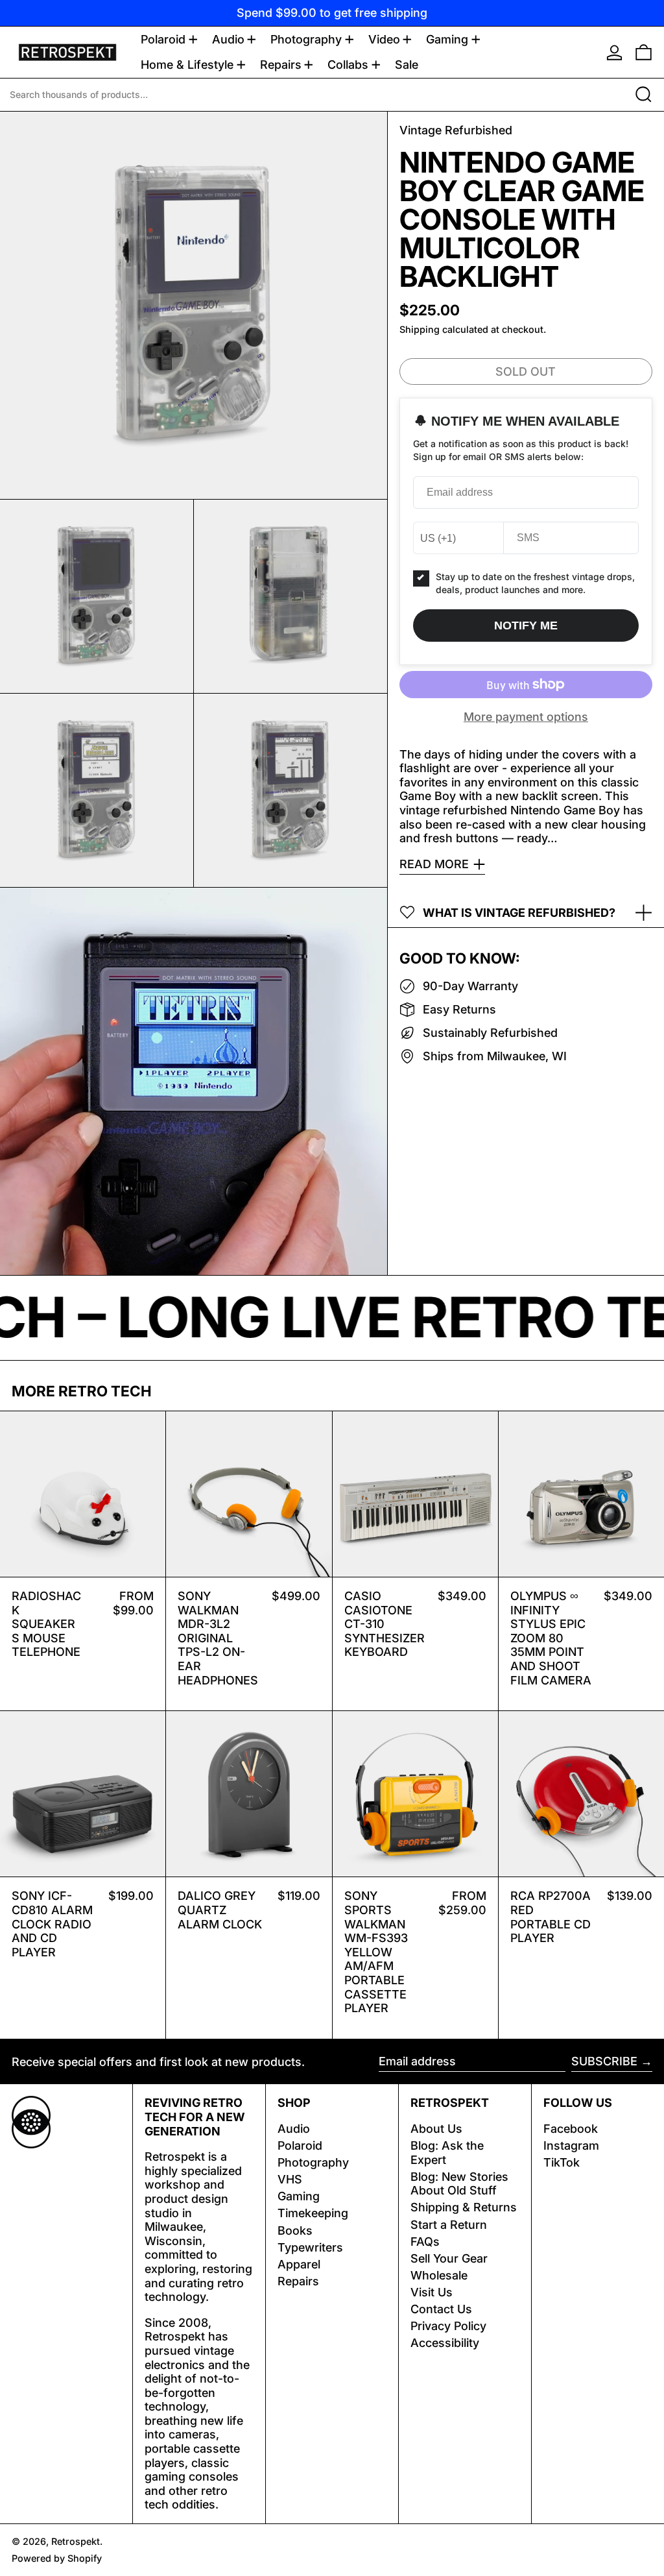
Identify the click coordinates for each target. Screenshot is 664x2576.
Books (295, 2230)
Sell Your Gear (449, 2258)
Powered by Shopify (57, 2558)
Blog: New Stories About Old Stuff (459, 2184)
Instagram (571, 2145)
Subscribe (604, 2061)
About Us (436, 2129)
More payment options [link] (526, 717)
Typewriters (310, 2247)
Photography (313, 2162)
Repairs (298, 2281)
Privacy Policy (448, 2326)
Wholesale (439, 2275)
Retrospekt (76, 2541)
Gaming (299, 2196)
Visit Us (432, 2292)
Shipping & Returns (464, 2207)
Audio (294, 2129)
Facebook (571, 2129)
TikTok (562, 2162)
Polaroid (300, 2145)
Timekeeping (313, 2213)
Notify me (526, 626)
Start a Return (449, 2225)
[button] (644, 52)
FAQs (425, 2242)
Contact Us (441, 2309)
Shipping (420, 329)
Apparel (299, 2264)
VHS (290, 2179)
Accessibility (445, 2343)
